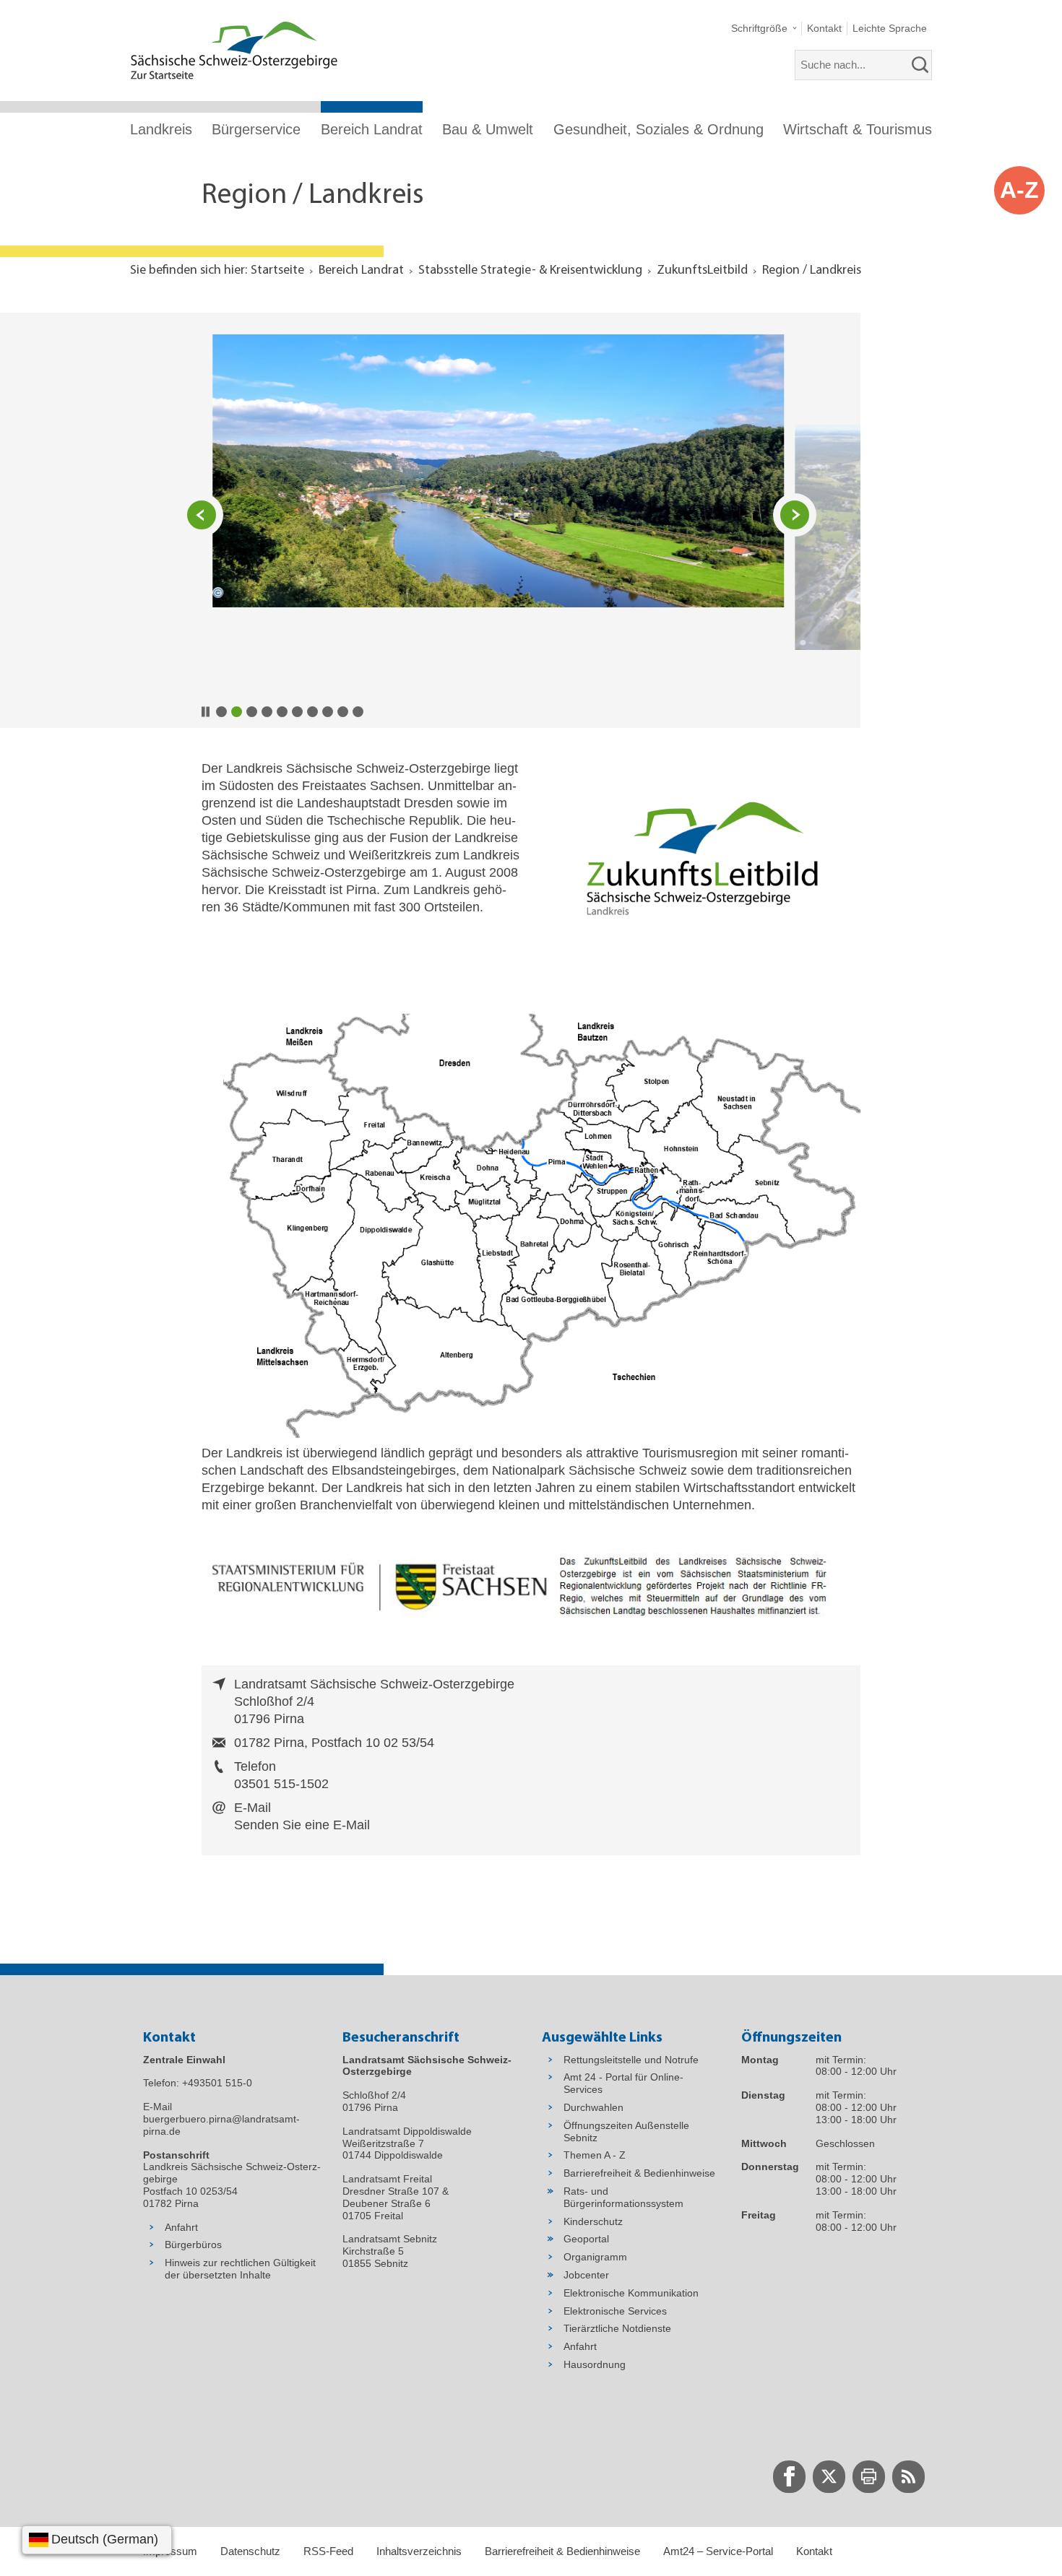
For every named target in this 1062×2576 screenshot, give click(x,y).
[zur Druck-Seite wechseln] (869, 2477)
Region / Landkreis (812, 271)
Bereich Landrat (372, 129)
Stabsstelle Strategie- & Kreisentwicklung (530, 271)
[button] (764, 29)
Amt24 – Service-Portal (718, 2551)
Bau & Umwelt (488, 129)
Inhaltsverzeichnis (419, 2551)
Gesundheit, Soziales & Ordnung (659, 129)
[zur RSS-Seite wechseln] (908, 2477)
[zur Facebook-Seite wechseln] (789, 2477)
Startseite (277, 271)
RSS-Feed (328, 2551)
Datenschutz (250, 2551)
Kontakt (814, 2551)
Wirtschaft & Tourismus (858, 129)
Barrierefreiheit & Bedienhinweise (562, 2551)
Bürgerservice (256, 129)
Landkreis (161, 129)
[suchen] (920, 65)
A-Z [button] (1019, 190)
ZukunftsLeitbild (702, 271)
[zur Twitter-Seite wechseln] (829, 2477)
